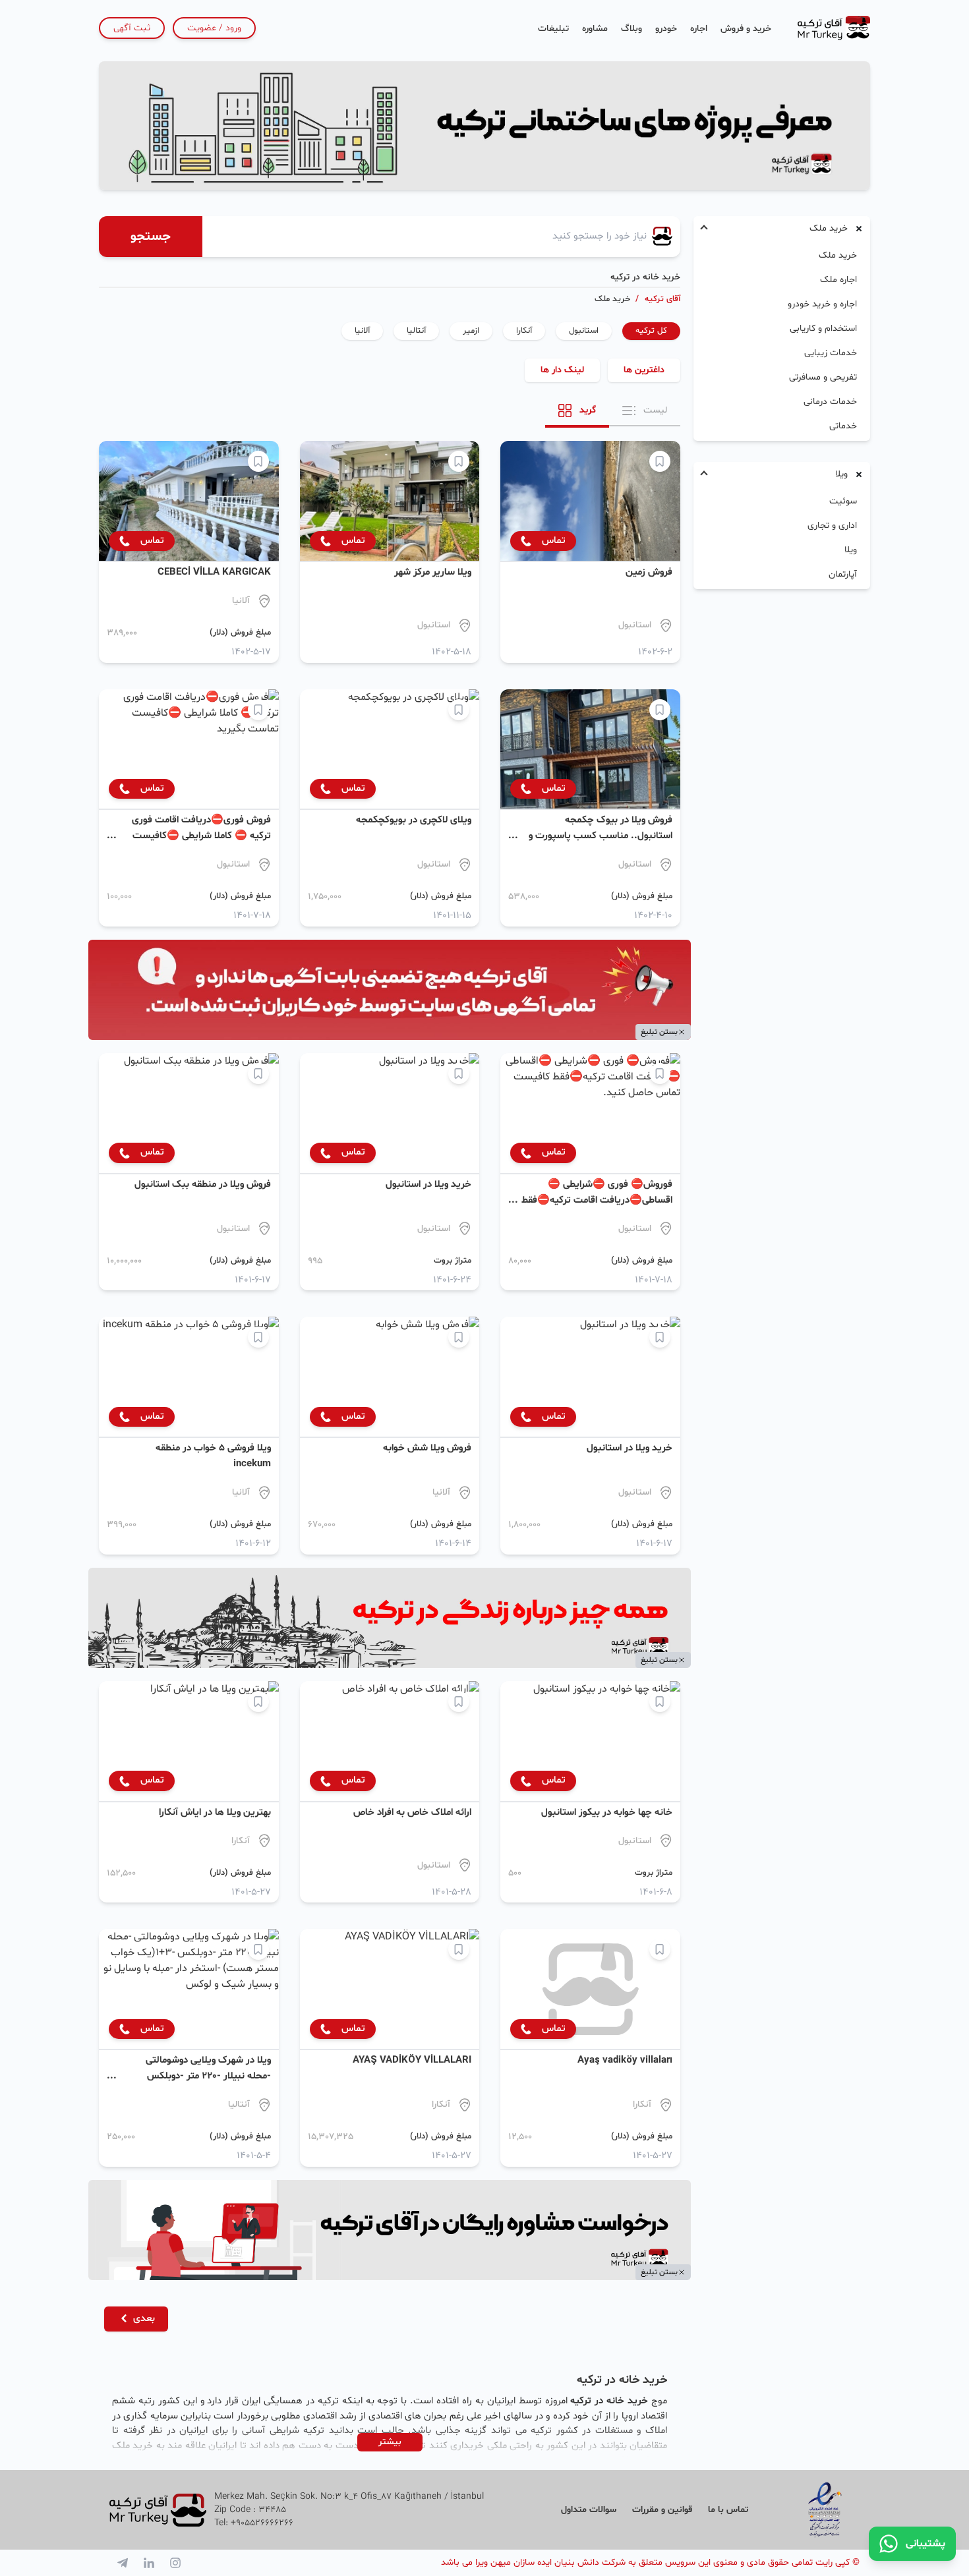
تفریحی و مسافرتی (823, 377)
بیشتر (390, 2442)
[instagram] (175, 2563)
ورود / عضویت (214, 28)
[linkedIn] (149, 2563)
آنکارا (524, 331)
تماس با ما (728, 2510)
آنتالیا (416, 331)
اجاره (699, 29)
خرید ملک (838, 255)
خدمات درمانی (830, 402)
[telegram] (123, 2563)
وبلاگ (631, 29)
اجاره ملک (838, 280)
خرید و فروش (746, 29)
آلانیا (362, 331)
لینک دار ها (562, 370)
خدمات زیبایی (831, 353)
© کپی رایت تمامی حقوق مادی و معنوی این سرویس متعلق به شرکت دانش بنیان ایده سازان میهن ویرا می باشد (650, 2562)
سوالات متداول (589, 2510)
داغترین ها (644, 370)
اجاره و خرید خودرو (822, 304)
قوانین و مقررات (662, 2510)
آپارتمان (843, 574)
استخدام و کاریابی (823, 329)
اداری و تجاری (832, 526)
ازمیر (471, 331)
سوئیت (843, 501)
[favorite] (660, 461)
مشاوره (595, 29)
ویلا (851, 550)
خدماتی (843, 426)
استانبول (584, 331)
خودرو (666, 29)
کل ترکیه (651, 331)
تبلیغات (553, 29)
